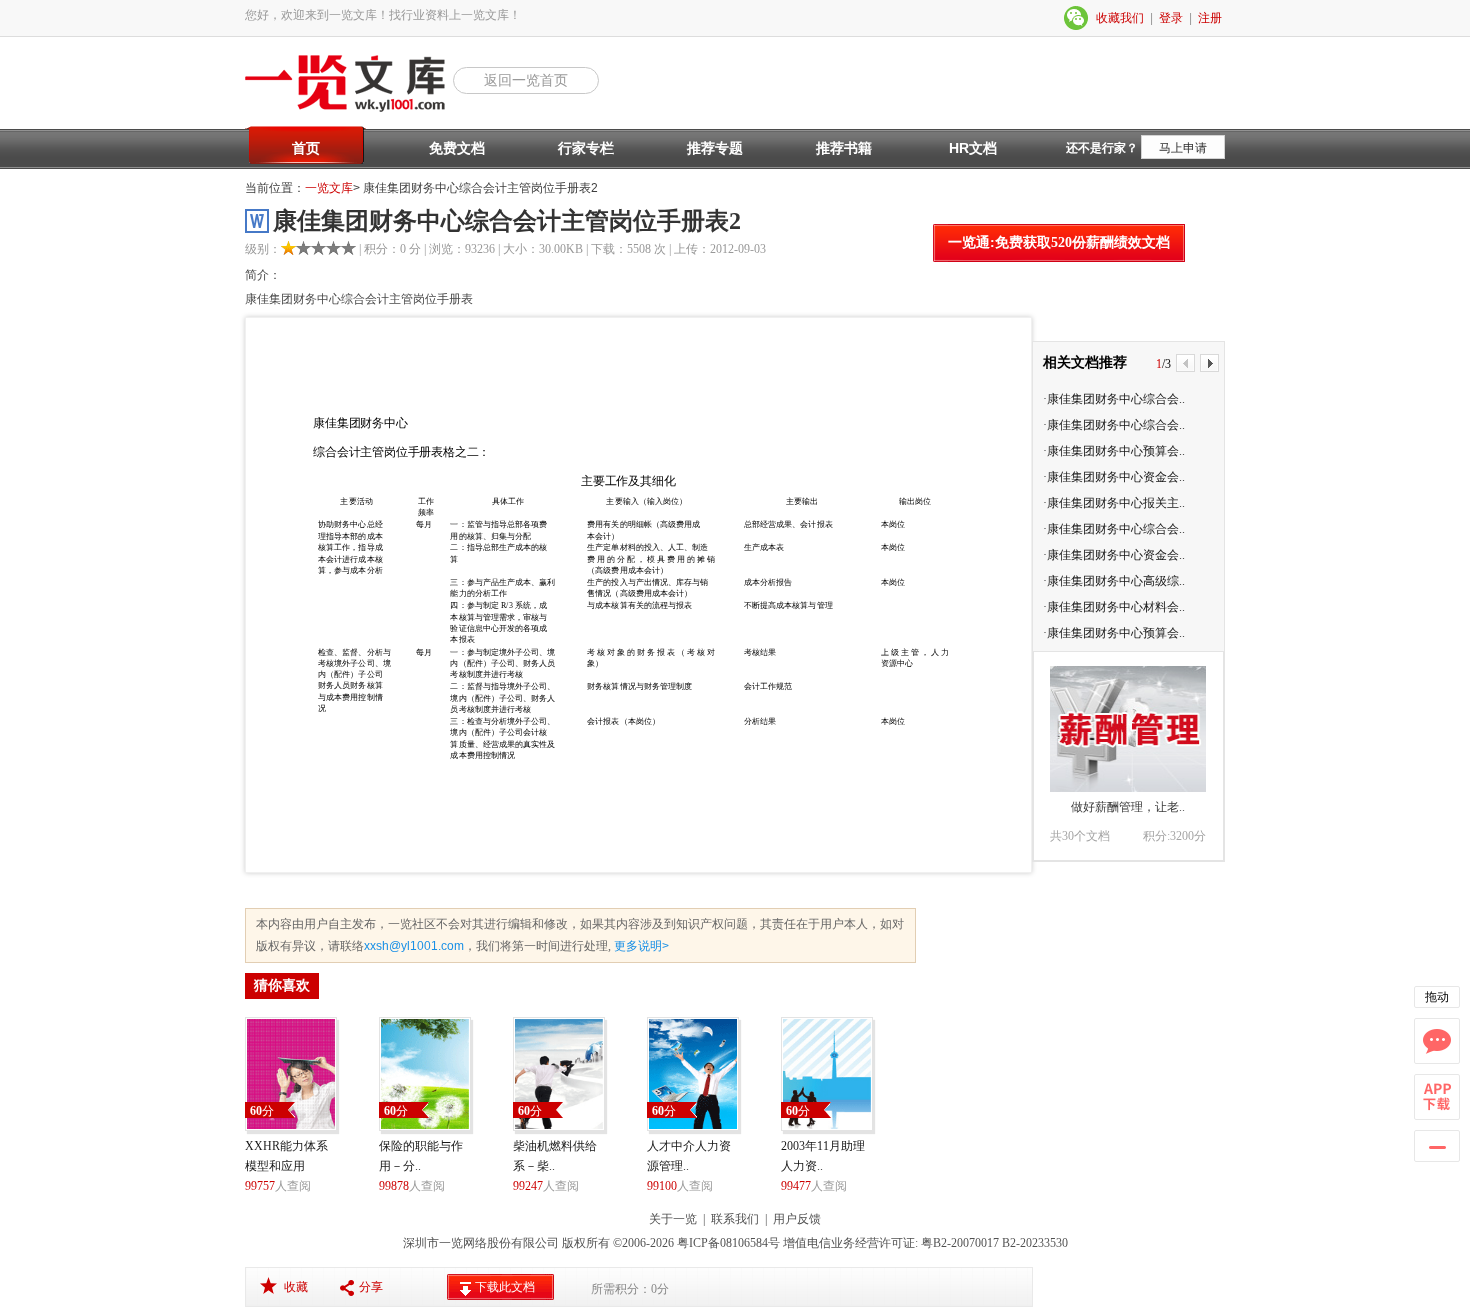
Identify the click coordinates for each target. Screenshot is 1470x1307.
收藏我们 (1120, 18)
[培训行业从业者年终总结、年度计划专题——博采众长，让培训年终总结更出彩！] (1128, 729)
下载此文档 (505, 1287)
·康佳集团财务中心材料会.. (1114, 607)
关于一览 (673, 1219)
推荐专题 (715, 148)
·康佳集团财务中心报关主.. (1114, 503)
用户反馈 (797, 1219)
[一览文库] (349, 110)
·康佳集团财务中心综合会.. (1114, 399)
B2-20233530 (1035, 1243)
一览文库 (329, 188)
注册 (1210, 18)
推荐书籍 (844, 148)
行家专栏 (586, 148)
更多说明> (640, 946)
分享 (371, 1287)
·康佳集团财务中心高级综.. (1114, 581)
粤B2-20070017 (958, 1243)
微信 (1077, 18)
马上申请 (1183, 148)
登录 (1171, 18)
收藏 (296, 1287)
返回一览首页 (526, 80)
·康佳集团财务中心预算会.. (1114, 451)
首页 (306, 148)
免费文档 (457, 148)
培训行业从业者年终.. (1128, 807)
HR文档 (973, 148)
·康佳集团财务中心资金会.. (1114, 477)
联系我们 (735, 1219)
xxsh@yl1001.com (414, 946)
